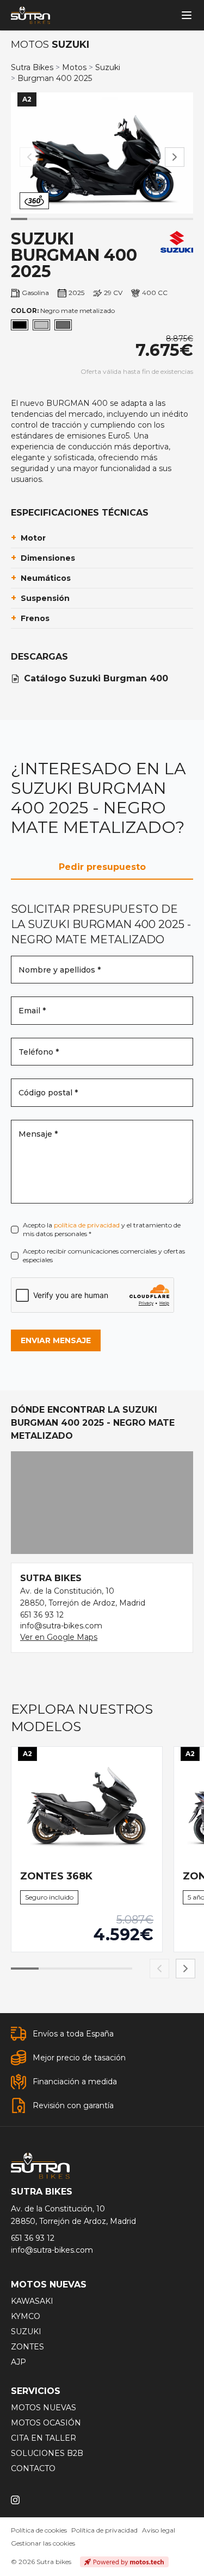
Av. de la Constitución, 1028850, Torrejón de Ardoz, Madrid (73, 2215)
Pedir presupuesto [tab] (102, 867)
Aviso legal (159, 2530)
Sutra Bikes (32, 67)
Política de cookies (39, 2530)
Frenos (30, 618)
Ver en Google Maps (59, 1637)
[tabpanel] (102, 1127)
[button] (175, 157)
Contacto (33, 2468)
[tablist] (102, 867)
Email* (32, 1011)
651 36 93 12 (42, 1615)
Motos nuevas (44, 2408)
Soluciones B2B (47, 2453)
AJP (18, 2362)
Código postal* (48, 1093)
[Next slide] (186, 1969)
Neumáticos (41, 578)
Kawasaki (32, 2301)
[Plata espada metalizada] (41, 325)
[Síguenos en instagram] (15, 2500)
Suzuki (108, 67)
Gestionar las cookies (43, 2543)
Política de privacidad (104, 2530)
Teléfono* (39, 1052)
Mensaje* (38, 1134)
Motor (28, 538)
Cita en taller (44, 2438)
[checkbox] (15, 1230)
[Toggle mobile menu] (187, 15)
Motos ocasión (46, 2423)
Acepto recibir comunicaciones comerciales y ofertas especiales (104, 1255)
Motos (74, 67)
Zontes (27, 2347)
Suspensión (40, 598)
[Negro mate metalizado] (20, 325)
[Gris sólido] (63, 325)
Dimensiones (43, 558)
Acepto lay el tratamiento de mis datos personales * (102, 1229)
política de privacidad (87, 1225)
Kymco (26, 2316)
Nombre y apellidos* (60, 970)
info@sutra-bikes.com (61, 1626)
